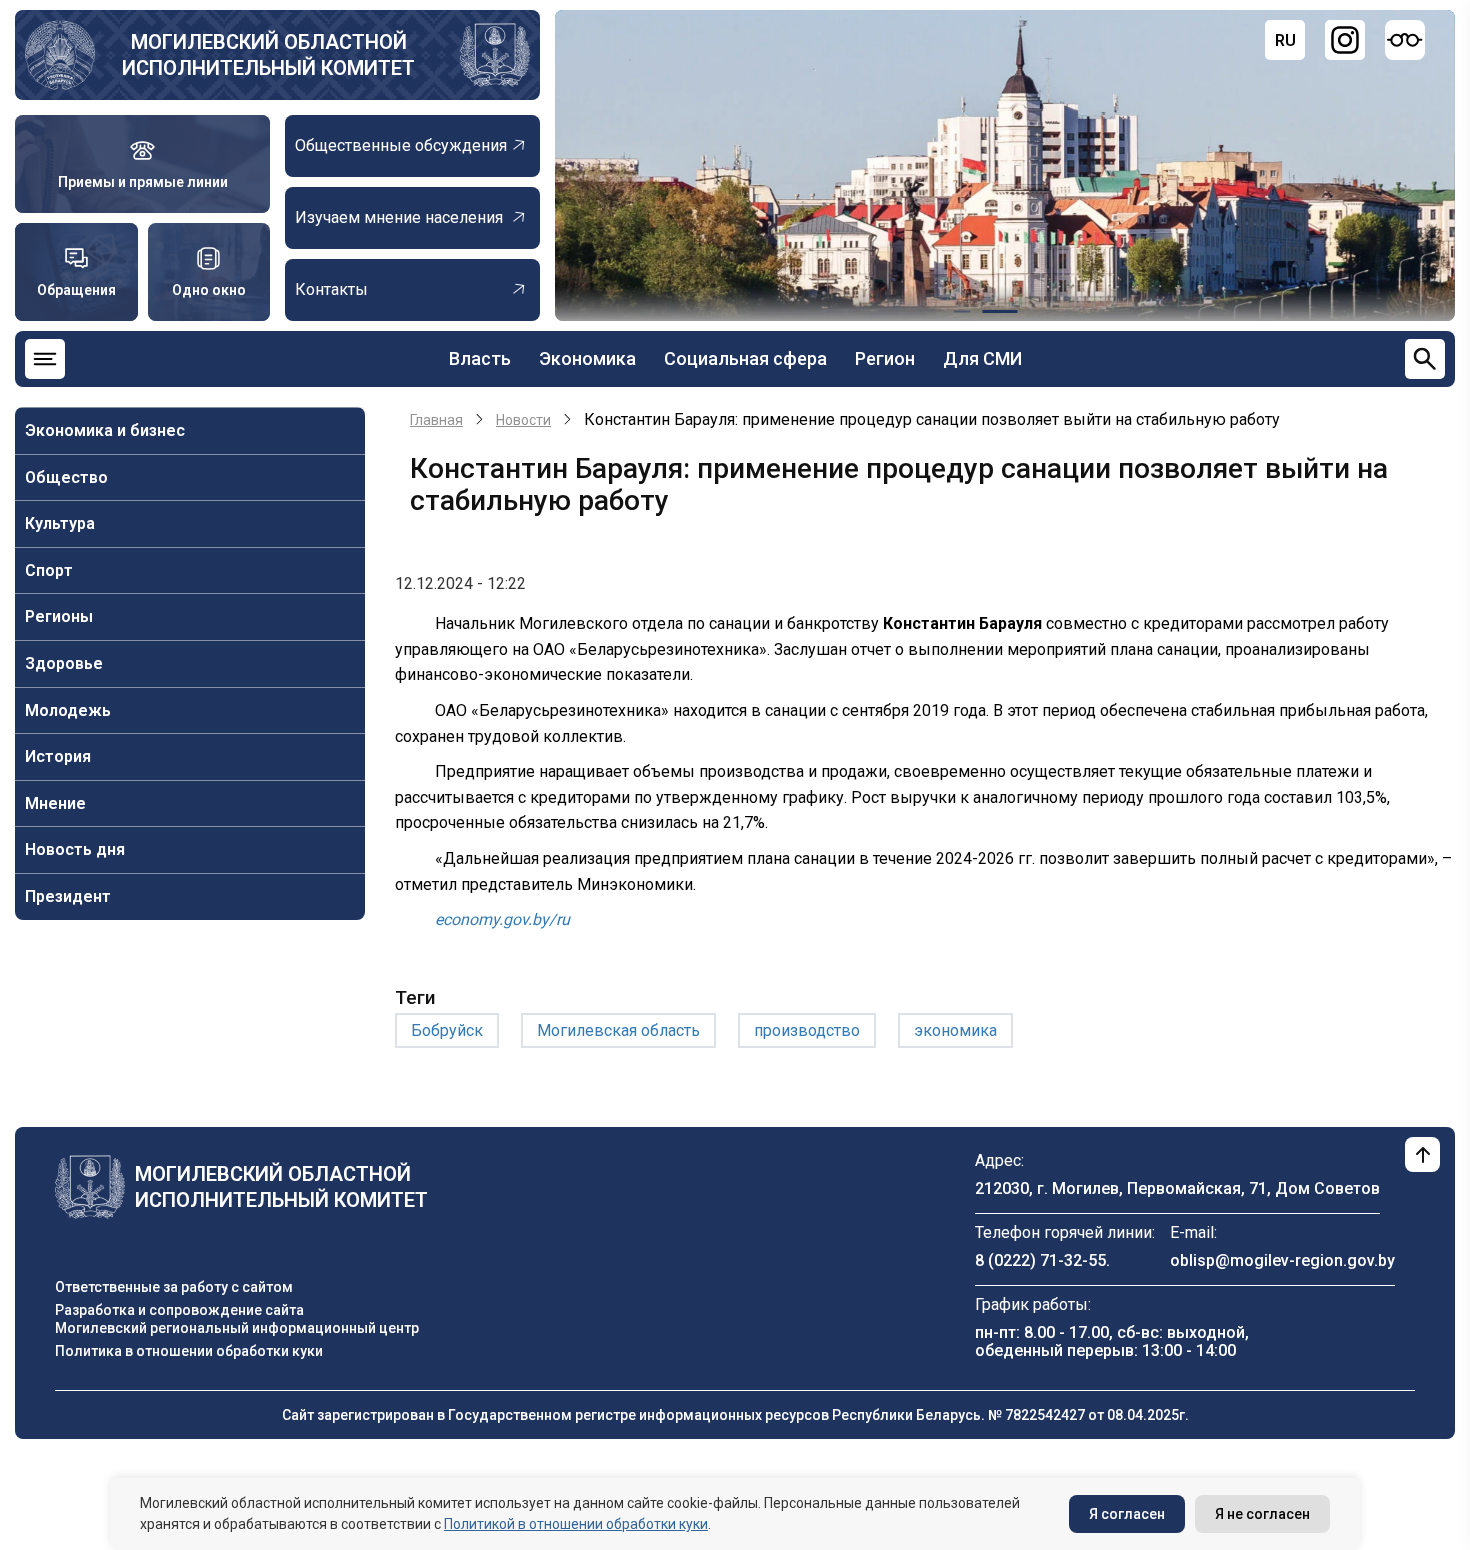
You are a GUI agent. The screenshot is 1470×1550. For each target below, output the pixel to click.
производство (807, 1030)
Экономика (587, 358)
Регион (885, 358)
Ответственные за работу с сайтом (174, 1287)
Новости (523, 420)
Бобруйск (447, 1030)
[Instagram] (1345, 40)
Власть (480, 358)
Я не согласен (1262, 1514)
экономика (955, 1030)
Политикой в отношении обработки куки (576, 1524)
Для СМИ (982, 358)
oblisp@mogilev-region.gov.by (1282, 1260)
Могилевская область (618, 1030)
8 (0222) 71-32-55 (1040, 1260)
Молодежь (68, 710)
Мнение (55, 803)
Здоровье (64, 663)
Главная (436, 420)
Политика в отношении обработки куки (189, 1351)
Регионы (59, 616)
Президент (68, 896)
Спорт (49, 570)
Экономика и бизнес (105, 430)
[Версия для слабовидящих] (1405, 40)
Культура (60, 523)
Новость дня (75, 849)
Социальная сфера (745, 358)
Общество (66, 477)
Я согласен (1127, 1514)
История (58, 756)
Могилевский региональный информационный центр (237, 1328)
